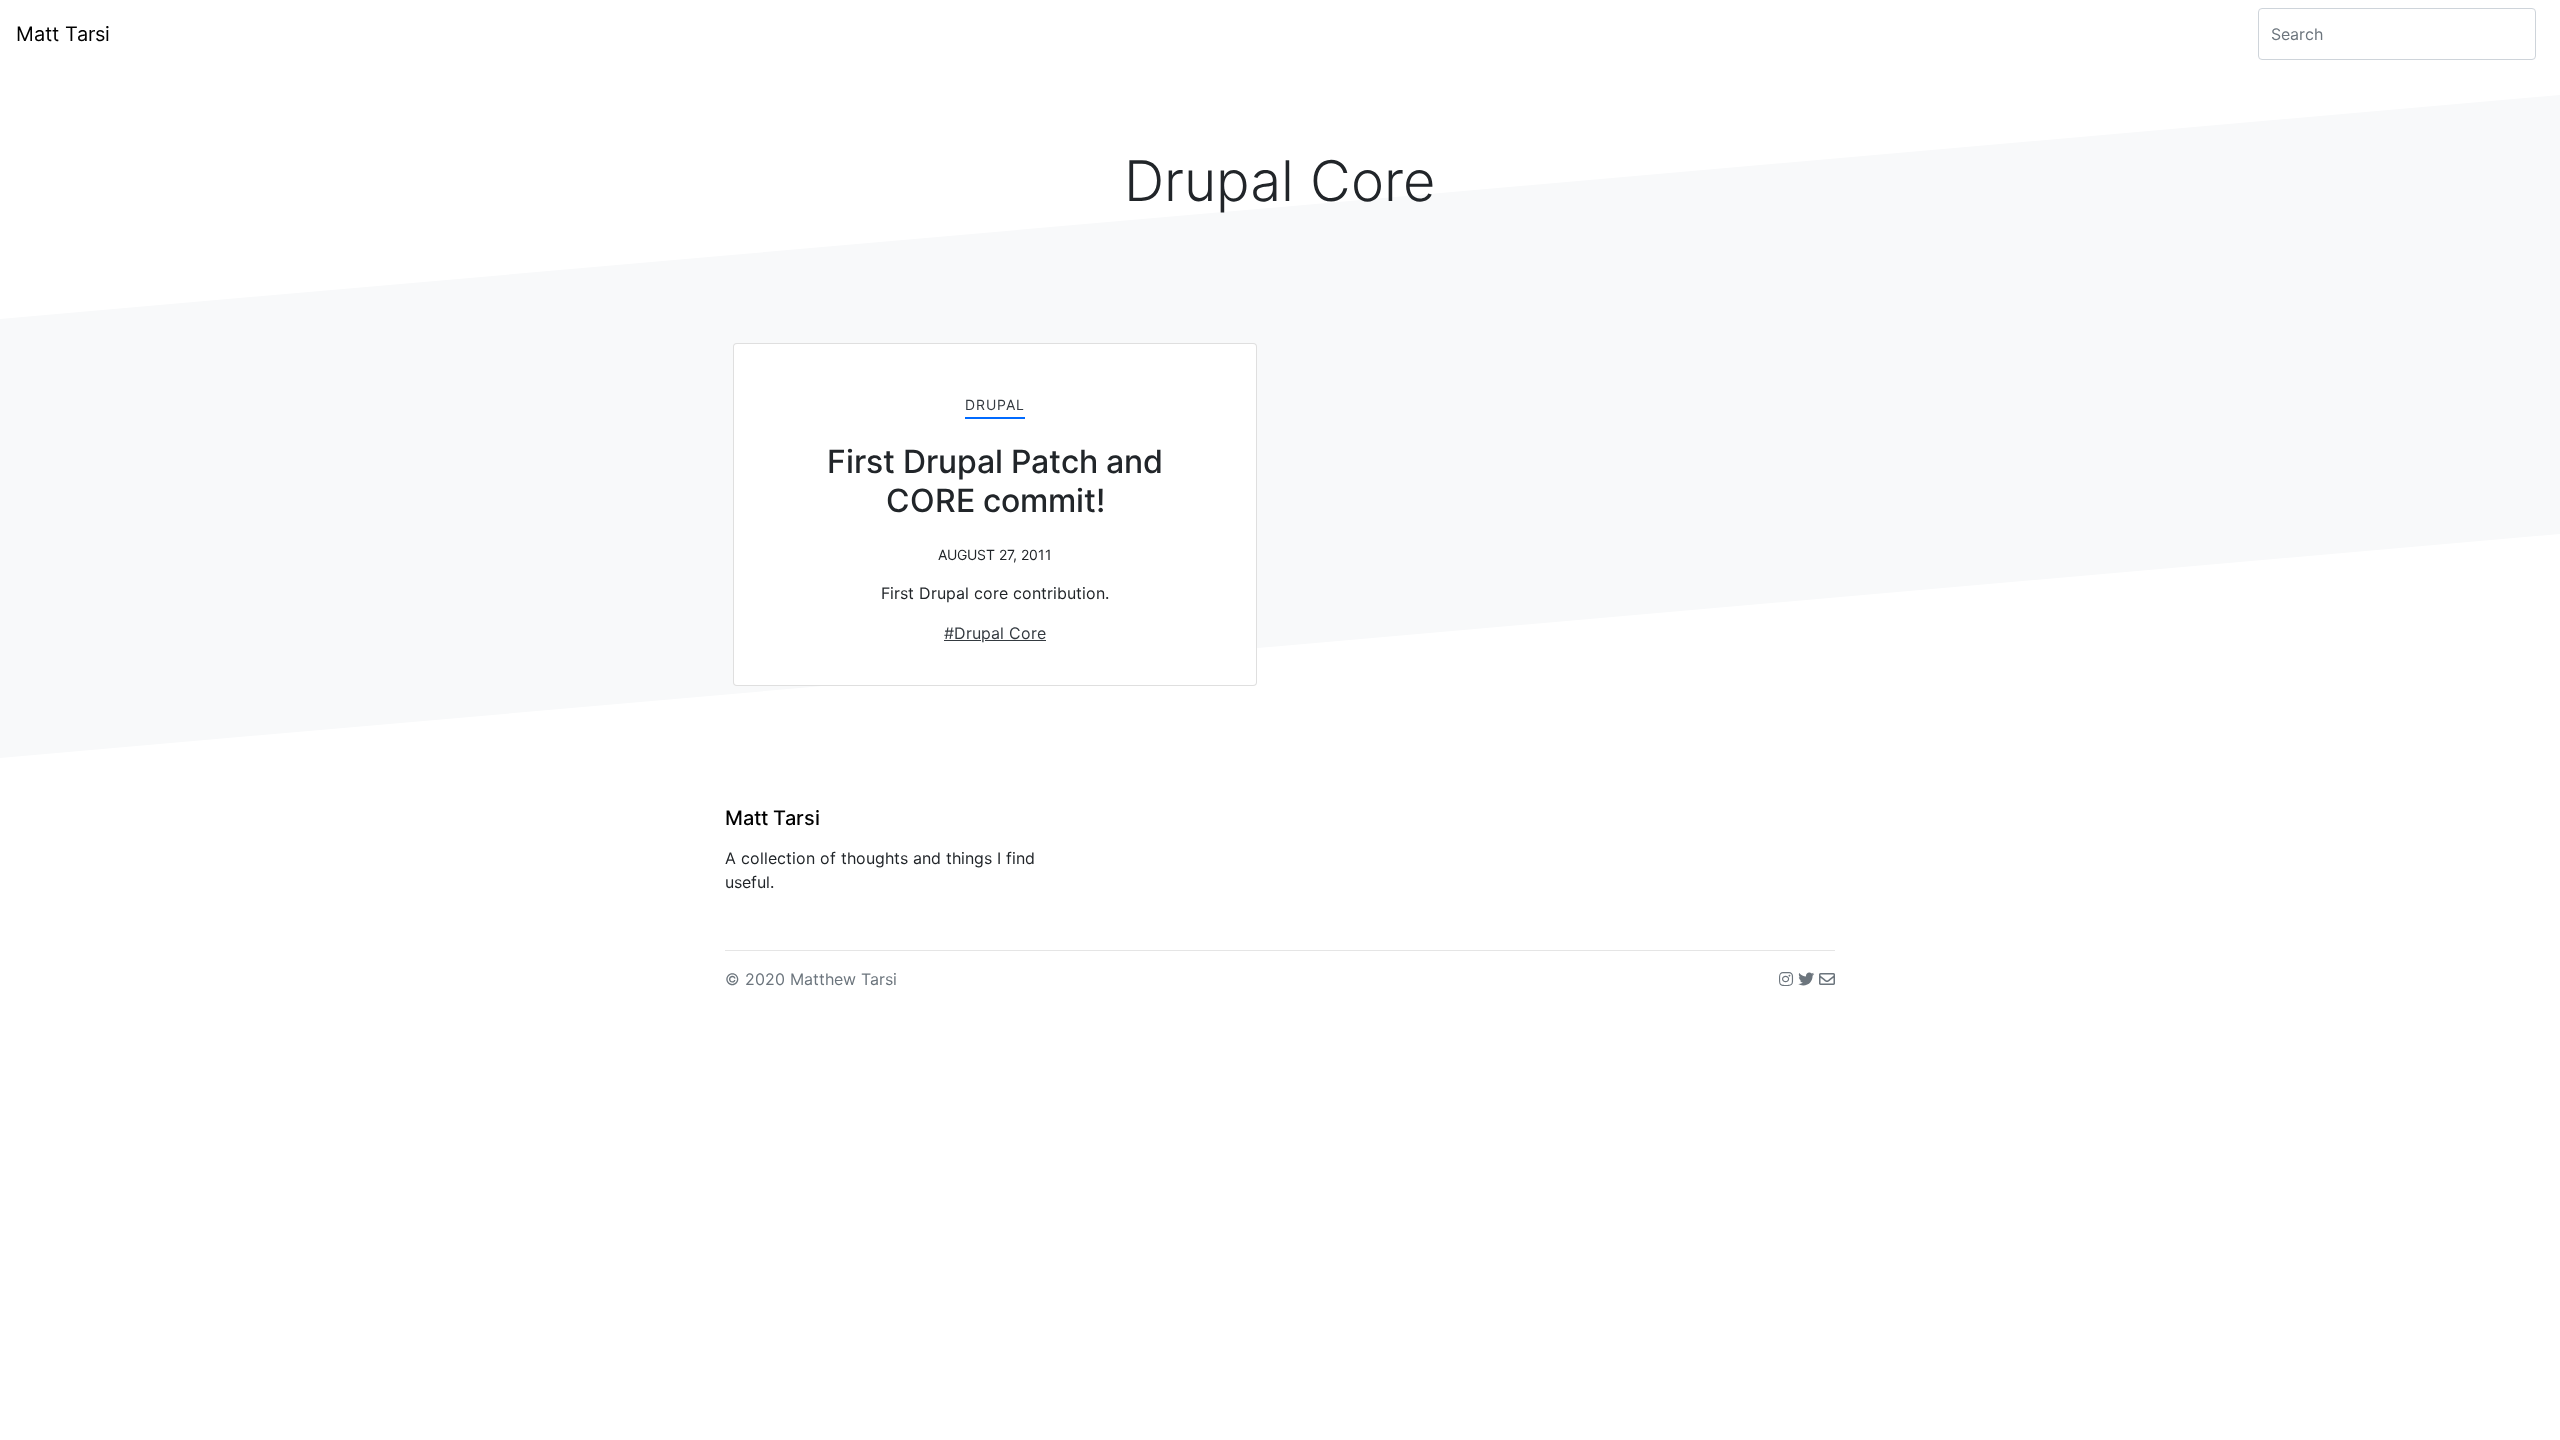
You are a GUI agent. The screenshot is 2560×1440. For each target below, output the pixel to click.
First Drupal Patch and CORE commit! (995, 480)
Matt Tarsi (63, 34)
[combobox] (2397, 34)
